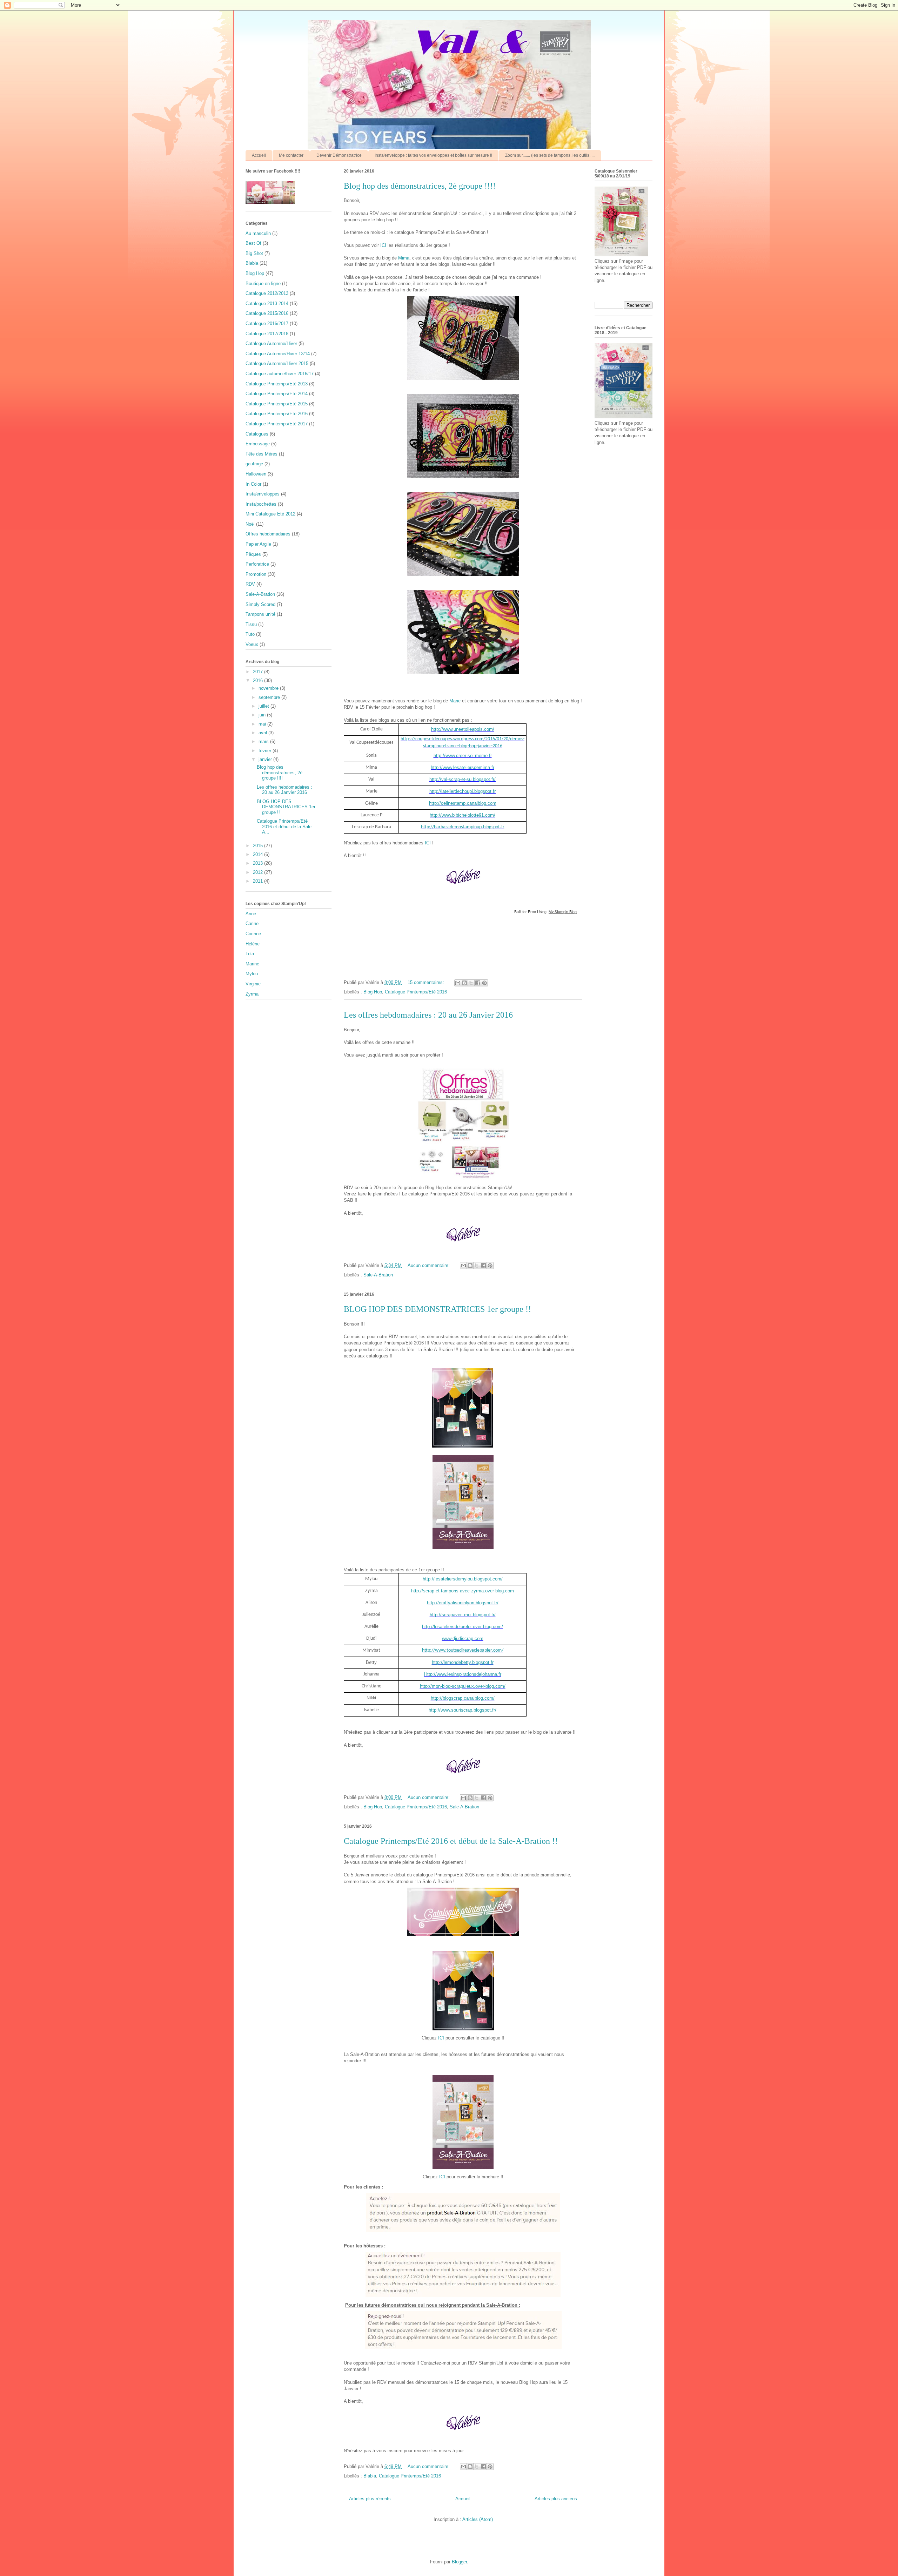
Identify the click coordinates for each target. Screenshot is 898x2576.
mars (264, 741)
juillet (264, 706)
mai (263, 724)
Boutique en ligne (263, 284)
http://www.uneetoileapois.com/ (463, 729)
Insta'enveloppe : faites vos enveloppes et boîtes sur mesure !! (433, 155)
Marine (252, 964)
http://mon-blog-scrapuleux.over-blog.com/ (463, 1686)
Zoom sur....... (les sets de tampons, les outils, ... (550, 155)
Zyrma (252, 994)
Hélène (253, 944)
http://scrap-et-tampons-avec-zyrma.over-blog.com (463, 1591)
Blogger (459, 2562)
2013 (259, 863)
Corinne (253, 934)
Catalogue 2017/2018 (267, 334)
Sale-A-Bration (378, 1275)
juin (263, 715)
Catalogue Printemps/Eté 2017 (277, 424)
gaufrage (254, 464)
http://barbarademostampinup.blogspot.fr (463, 827)
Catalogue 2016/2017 (267, 323)
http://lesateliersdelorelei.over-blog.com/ (463, 1627)
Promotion (256, 574)
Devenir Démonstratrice (339, 155)
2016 (259, 680)
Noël (250, 524)
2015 (259, 846)
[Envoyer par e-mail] (458, 983)
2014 (259, 854)
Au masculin (258, 233)
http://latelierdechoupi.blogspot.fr (463, 791)
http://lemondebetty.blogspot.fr (463, 1662)
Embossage (258, 444)
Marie (456, 701)
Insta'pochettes (261, 504)
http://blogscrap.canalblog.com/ (463, 1698)
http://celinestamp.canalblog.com (463, 803)
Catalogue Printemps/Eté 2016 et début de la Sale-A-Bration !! (451, 1841)
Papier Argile (258, 544)
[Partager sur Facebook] (478, 983)
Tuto (250, 634)
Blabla (370, 2476)
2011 (259, 881)
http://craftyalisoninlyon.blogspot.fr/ (463, 1603)
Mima (404, 258)
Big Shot (254, 253)
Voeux (252, 644)
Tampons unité (260, 614)
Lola (250, 954)
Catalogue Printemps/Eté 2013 (277, 384)
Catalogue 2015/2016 (267, 313)
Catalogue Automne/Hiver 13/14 (278, 354)
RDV (250, 584)
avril (263, 733)
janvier (266, 759)
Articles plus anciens (556, 2499)
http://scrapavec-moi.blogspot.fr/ (463, 1615)
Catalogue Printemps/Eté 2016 (416, 992)
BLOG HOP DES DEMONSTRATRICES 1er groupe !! (437, 1309)
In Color (253, 484)
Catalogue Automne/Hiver (271, 343)
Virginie (253, 984)
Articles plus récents (370, 2499)
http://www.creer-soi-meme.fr (463, 756)
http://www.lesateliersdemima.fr (463, 767)
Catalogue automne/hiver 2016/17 (280, 374)
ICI (384, 245)
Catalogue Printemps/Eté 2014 (277, 394)
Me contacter (291, 155)
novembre (269, 688)
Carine (252, 923)
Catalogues (257, 434)
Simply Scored (260, 604)
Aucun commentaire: (429, 1265)
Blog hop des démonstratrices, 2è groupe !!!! (420, 186)
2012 (259, 872)
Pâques (253, 554)
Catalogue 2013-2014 (267, 304)
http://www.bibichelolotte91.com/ (463, 815)
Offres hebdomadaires (268, 534)
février (266, 751)
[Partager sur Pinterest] (484, 983)
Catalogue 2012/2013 (267, 293)
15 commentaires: (427, 982)
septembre (270, 697)
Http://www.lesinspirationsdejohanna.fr (463, 1674)
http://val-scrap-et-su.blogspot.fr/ (463, 779)
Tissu (251, 624)
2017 (259, 672)
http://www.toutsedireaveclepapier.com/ (463, 1650)
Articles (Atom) (478, 2519)
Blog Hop (373, 992)
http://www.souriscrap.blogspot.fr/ (463, 1710)
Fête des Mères (262, 454)
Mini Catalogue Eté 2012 (270, 514)
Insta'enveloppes (263, 494)
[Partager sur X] (471, 983)
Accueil (259, 155)
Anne (251, 914)
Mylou (252, 974)
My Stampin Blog (563, 912)
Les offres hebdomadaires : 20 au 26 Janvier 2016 (428, 1015)
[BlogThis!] (464, 983)
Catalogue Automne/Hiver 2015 (277, 363)
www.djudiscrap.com (463, 1638)
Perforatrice (257, 564)
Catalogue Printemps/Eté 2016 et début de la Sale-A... (285, 827)
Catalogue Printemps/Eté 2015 (277, 404)
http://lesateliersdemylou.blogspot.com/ (463, 1579)
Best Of (253, 243)
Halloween (256, 474)
